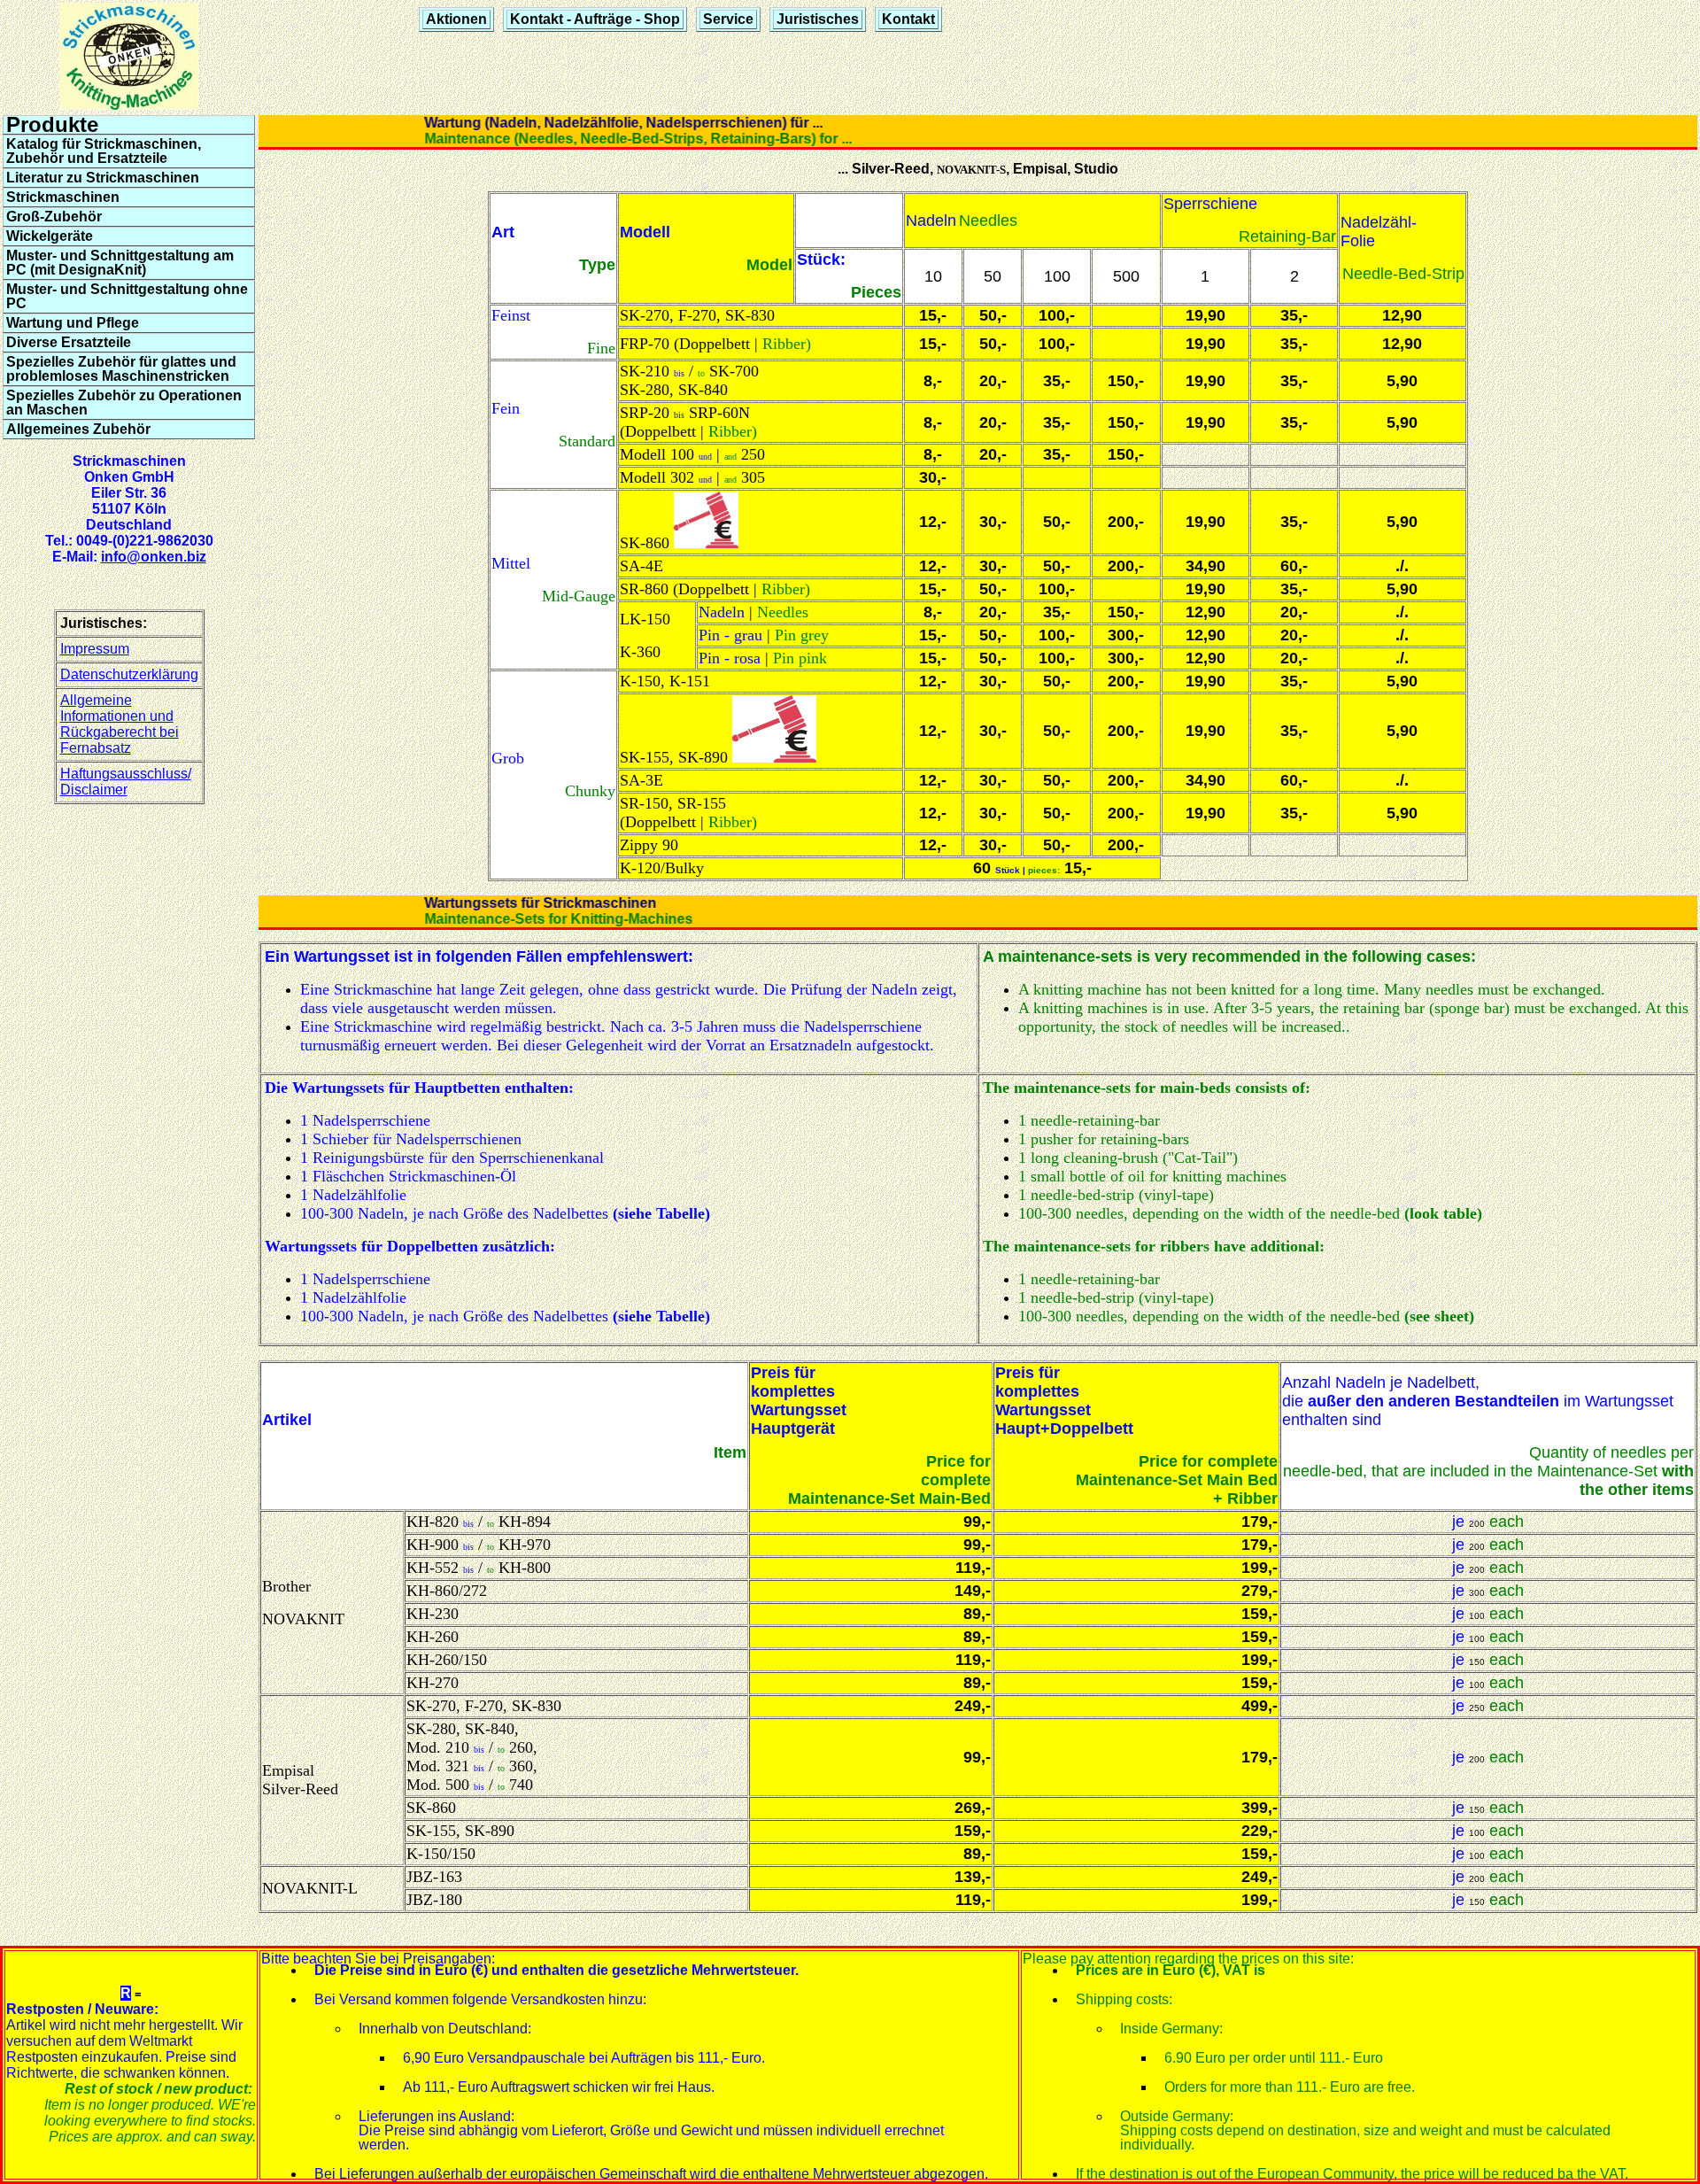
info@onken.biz (154, 557)
